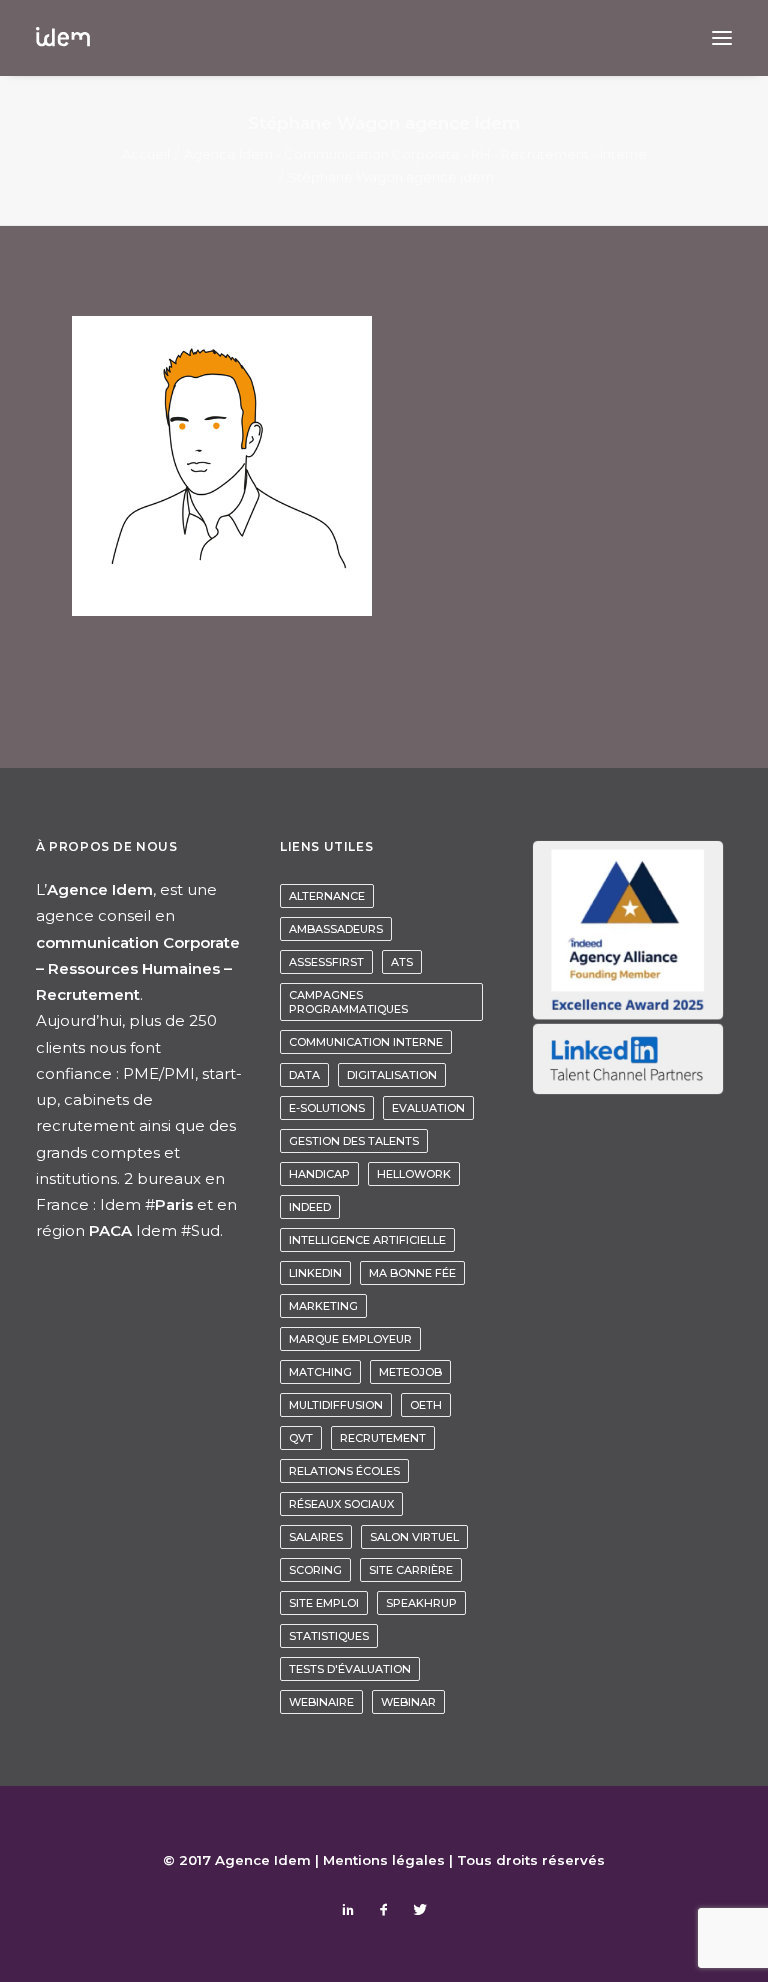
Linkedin (315, 1273)
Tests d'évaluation (350, 1669)
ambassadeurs (336, 929)
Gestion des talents (354, 1141)
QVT (301, 1438)
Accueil (146, 154)
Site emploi (324, 1603)
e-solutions (327, 1108)
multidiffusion (336, 1405)
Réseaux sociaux (341, 1504)
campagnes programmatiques (348, 1002)
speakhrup (421, 1603)
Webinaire (321, 1702)
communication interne (366, 1042)
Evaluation (428, 1108)
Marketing (323, 1306)
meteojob (410, 1372)
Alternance (327, 896)
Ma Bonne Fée (412, 1273)
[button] (722, 38)
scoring (315, 1570)
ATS (402, 962)
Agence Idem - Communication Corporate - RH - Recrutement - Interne (415, 154)
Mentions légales (384, 1860)
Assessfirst (326, 962)
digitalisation (392, 1075)
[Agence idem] (63, 38)
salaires (316, 1537)
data (304, 1075)
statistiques (329, 1636)
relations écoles (344, 1471)
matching (320, 1372)
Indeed (310, 1207)
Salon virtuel (414, 1537)
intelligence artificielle (367, 1240)
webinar (408, 1702)
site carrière (411, 1570)
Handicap (319, 1174)
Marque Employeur (350, 1339)
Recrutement (383, 1438)
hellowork (414, 1174)
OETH (426, 1405)
